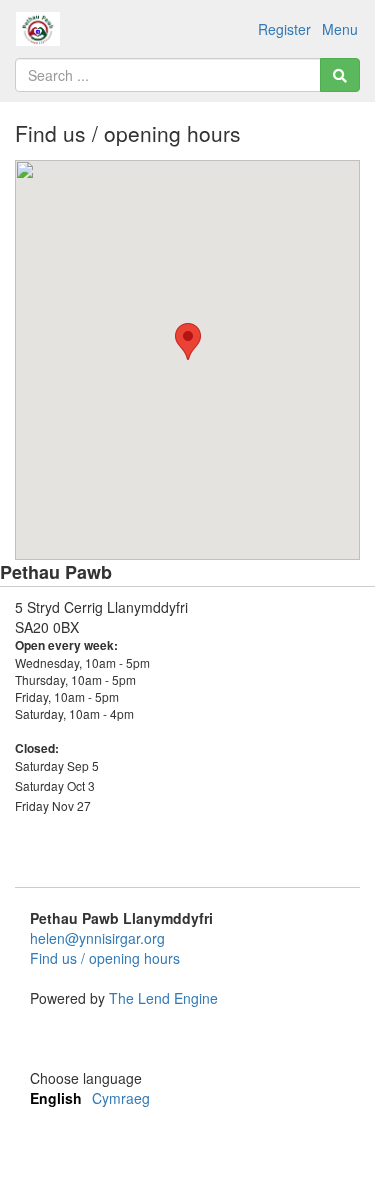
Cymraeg (121, 1098)
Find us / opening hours (105, 958)
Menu (340, 29)
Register (284, 29)
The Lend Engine (163, 998)
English (56, 1098)
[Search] (340, 75)
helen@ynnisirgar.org (97, 938)
